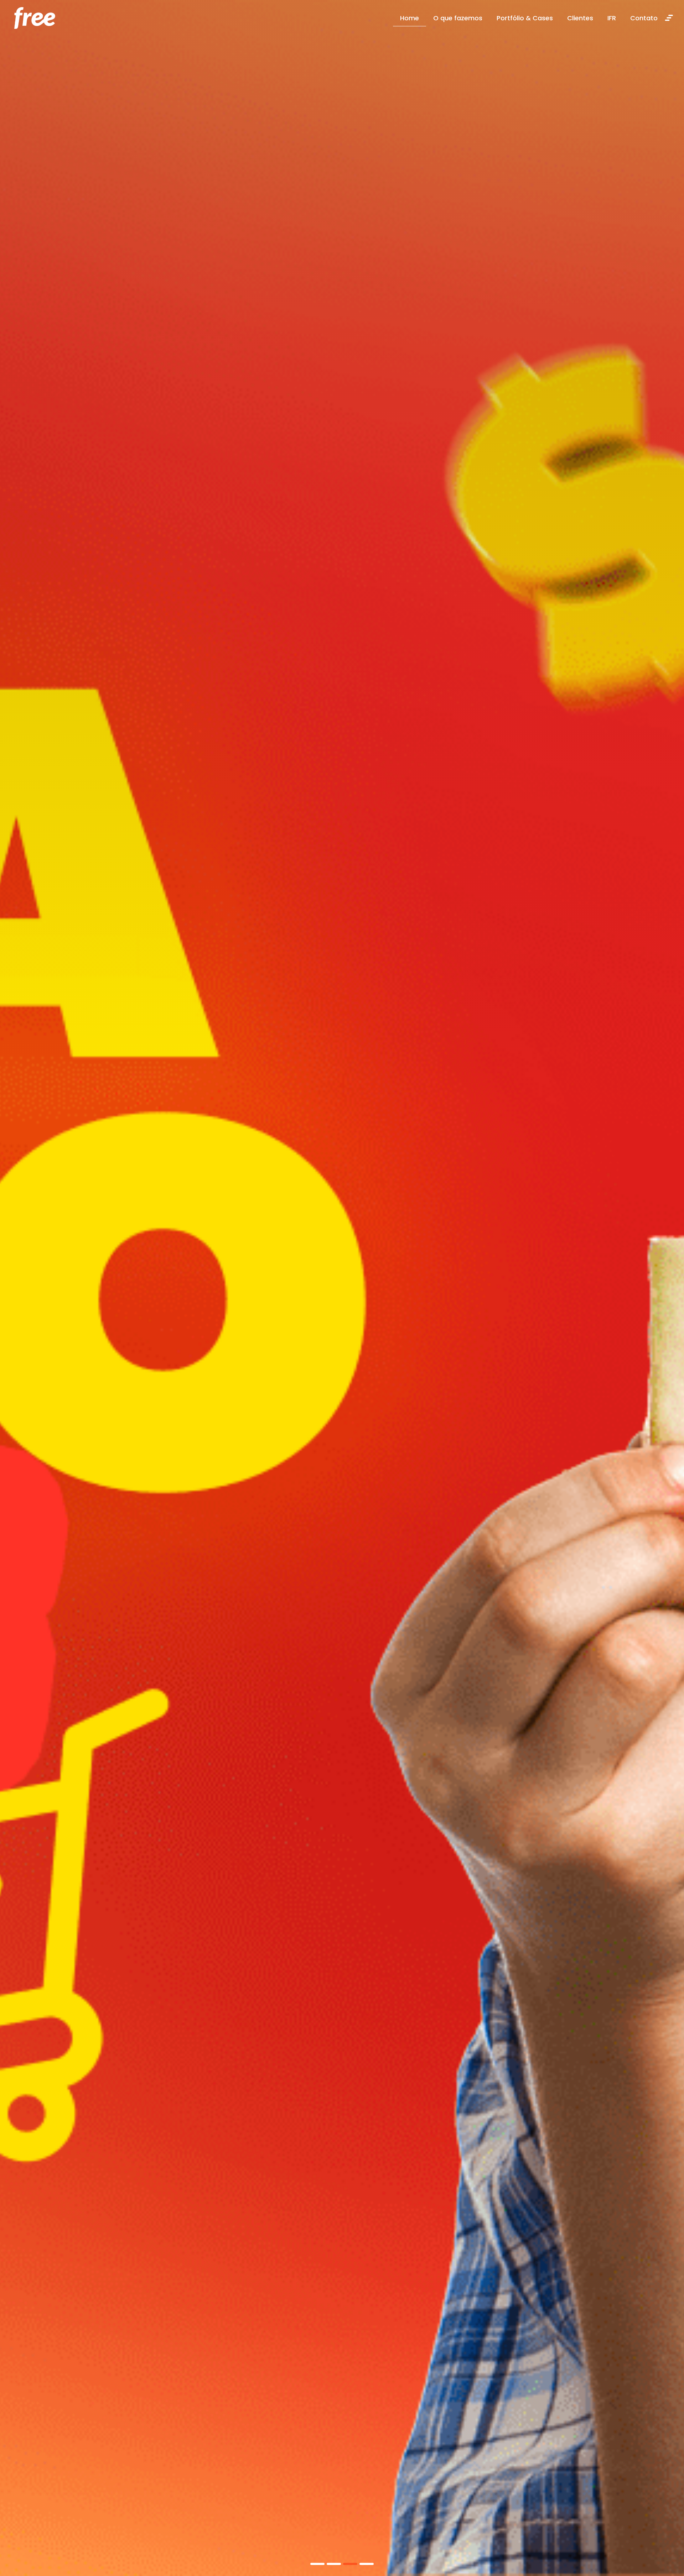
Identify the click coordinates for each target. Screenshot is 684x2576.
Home (410, 18)
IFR (612, 18)
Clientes (580, 18)
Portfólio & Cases (525, 18)
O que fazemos (458, 18)
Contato (644, 18)
